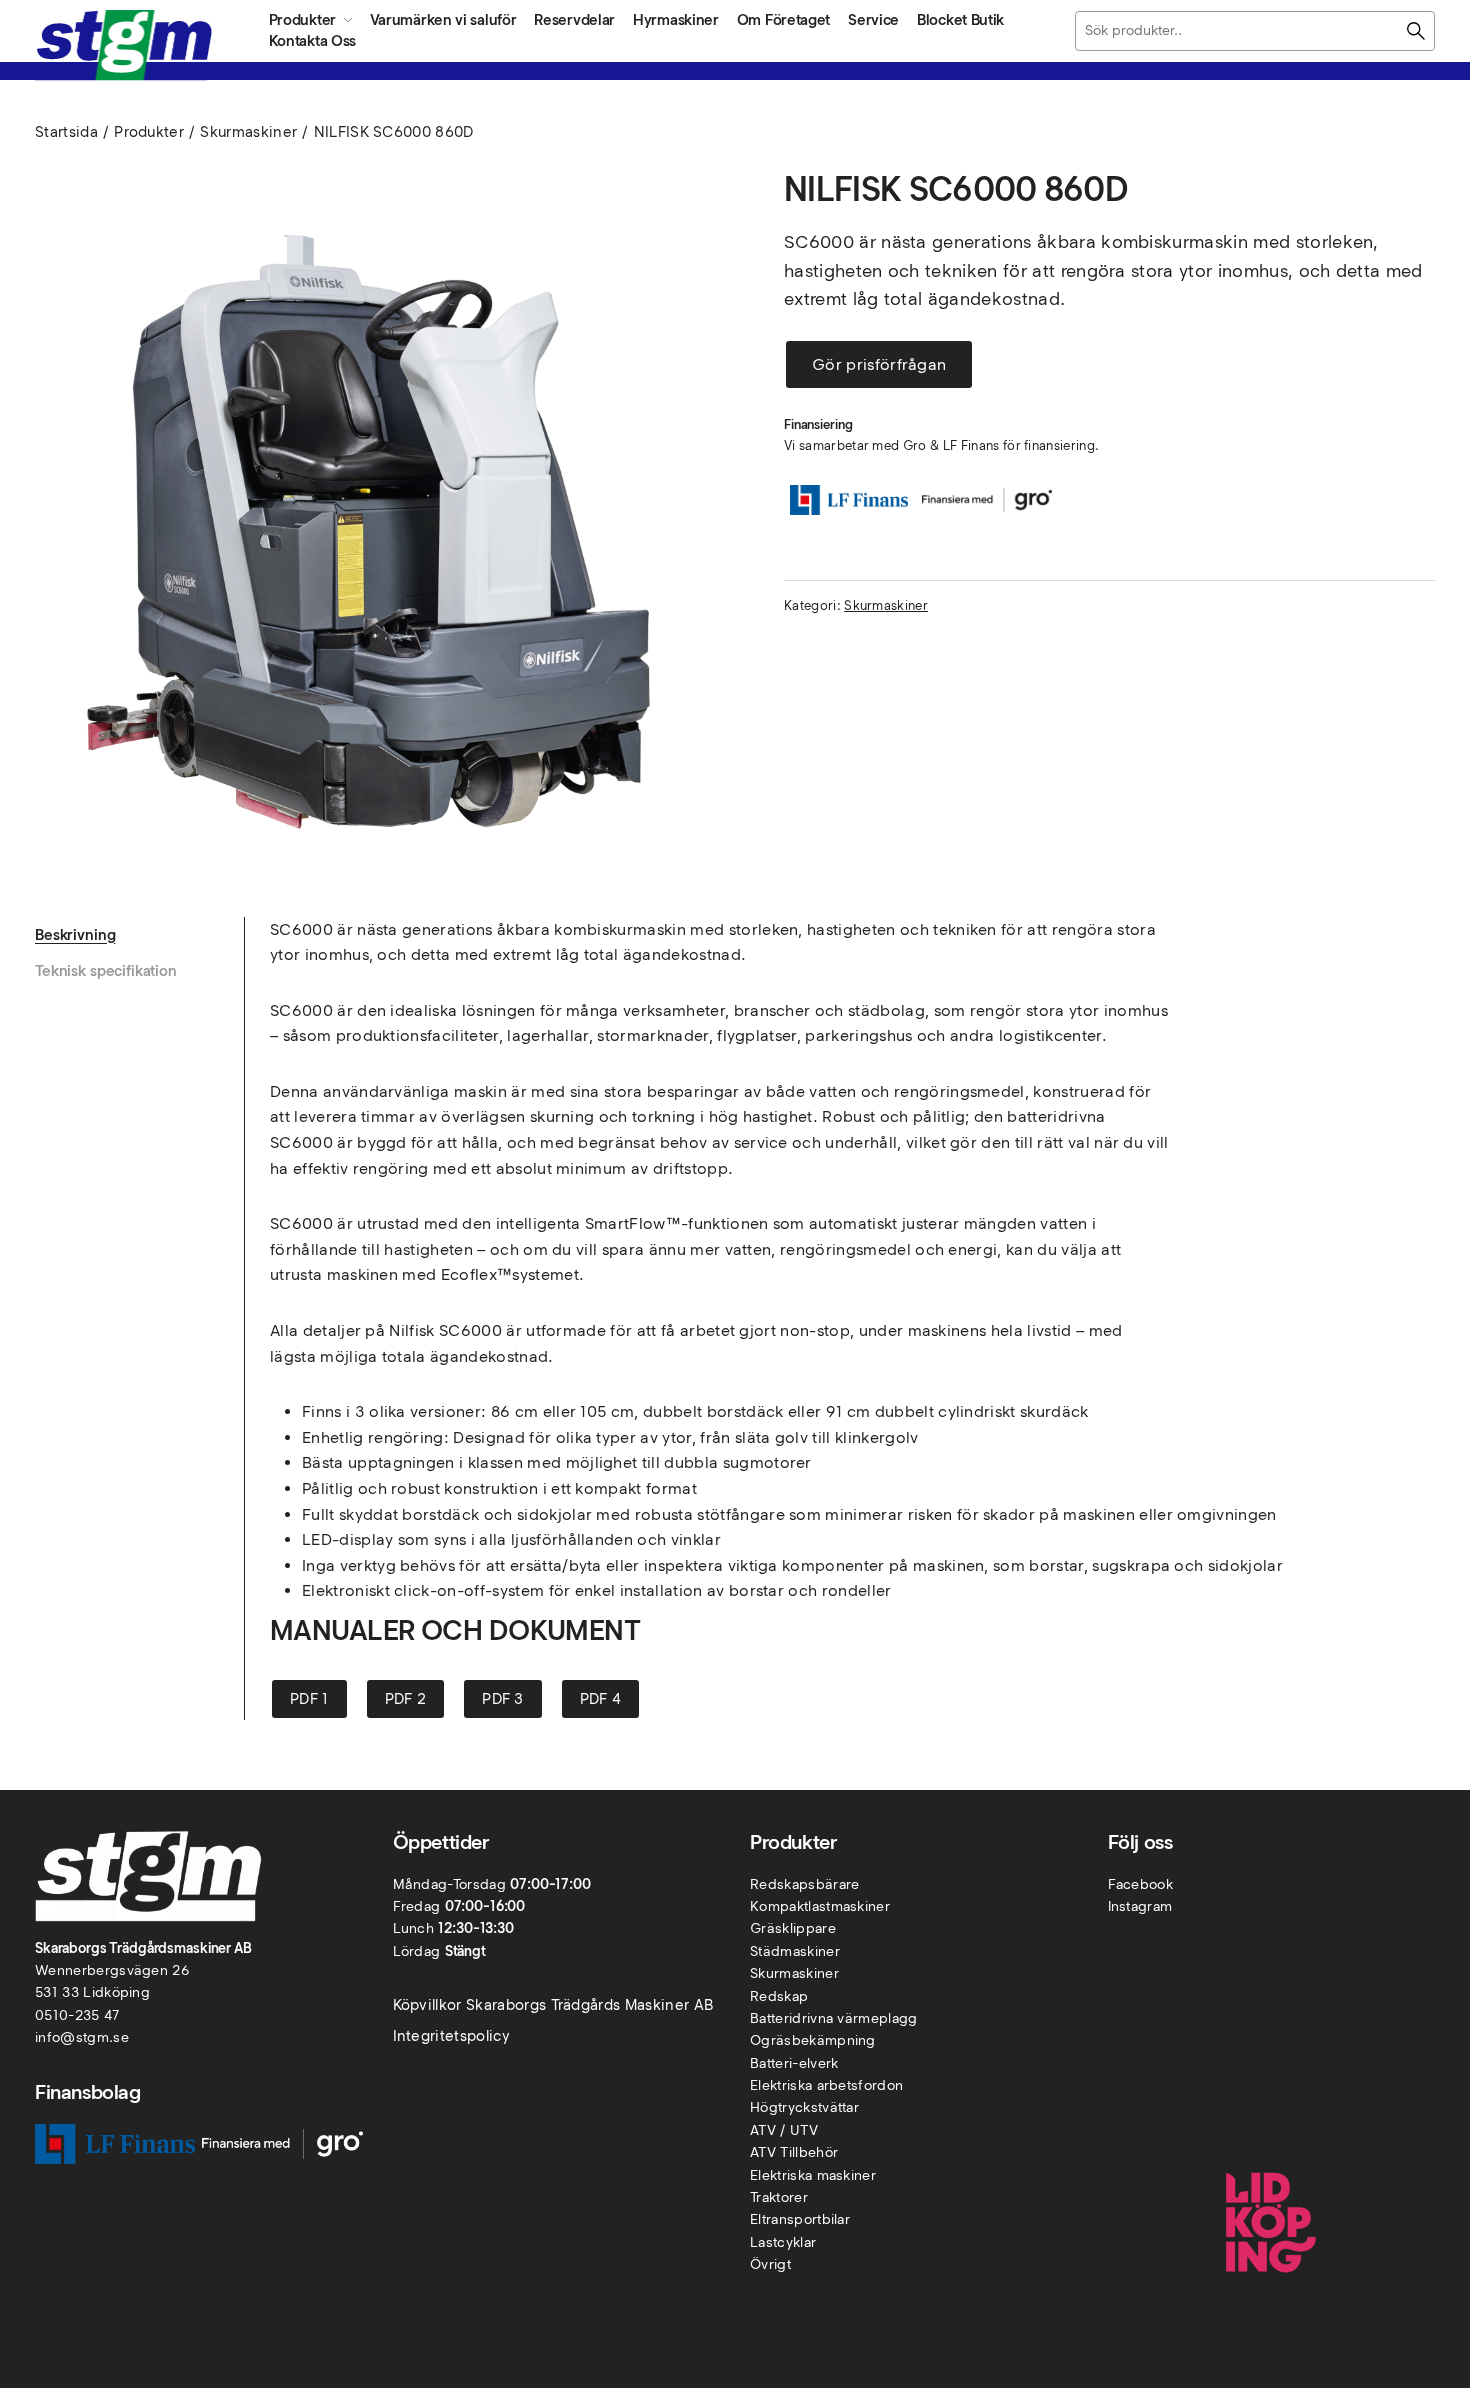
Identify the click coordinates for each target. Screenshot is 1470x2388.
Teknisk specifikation (106, 971)
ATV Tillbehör (794, 2152)
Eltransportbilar (800, 2219)
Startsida (66, 132)
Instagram (1140, 1906)
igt (782, 2264)
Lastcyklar (783, 2242)
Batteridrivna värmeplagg (834, 2018)
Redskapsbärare (804, 1884)
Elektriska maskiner (813, 2175)
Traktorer (779, 2197)
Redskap (779, 1996)
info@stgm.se (82, 2037)
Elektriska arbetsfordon (826, 2085)
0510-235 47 (77, 2015)
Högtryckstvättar (804, 2107)
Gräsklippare (793, 1928)
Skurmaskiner (248, 132)
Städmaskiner (795, 1951)
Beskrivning (75, 935)
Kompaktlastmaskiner (820, 1906)
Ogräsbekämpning (813, 2040)
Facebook (1141, 1884)
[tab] (139, 935)
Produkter (149, 132)
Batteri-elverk (794, 2063)
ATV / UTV (784, 2130)
